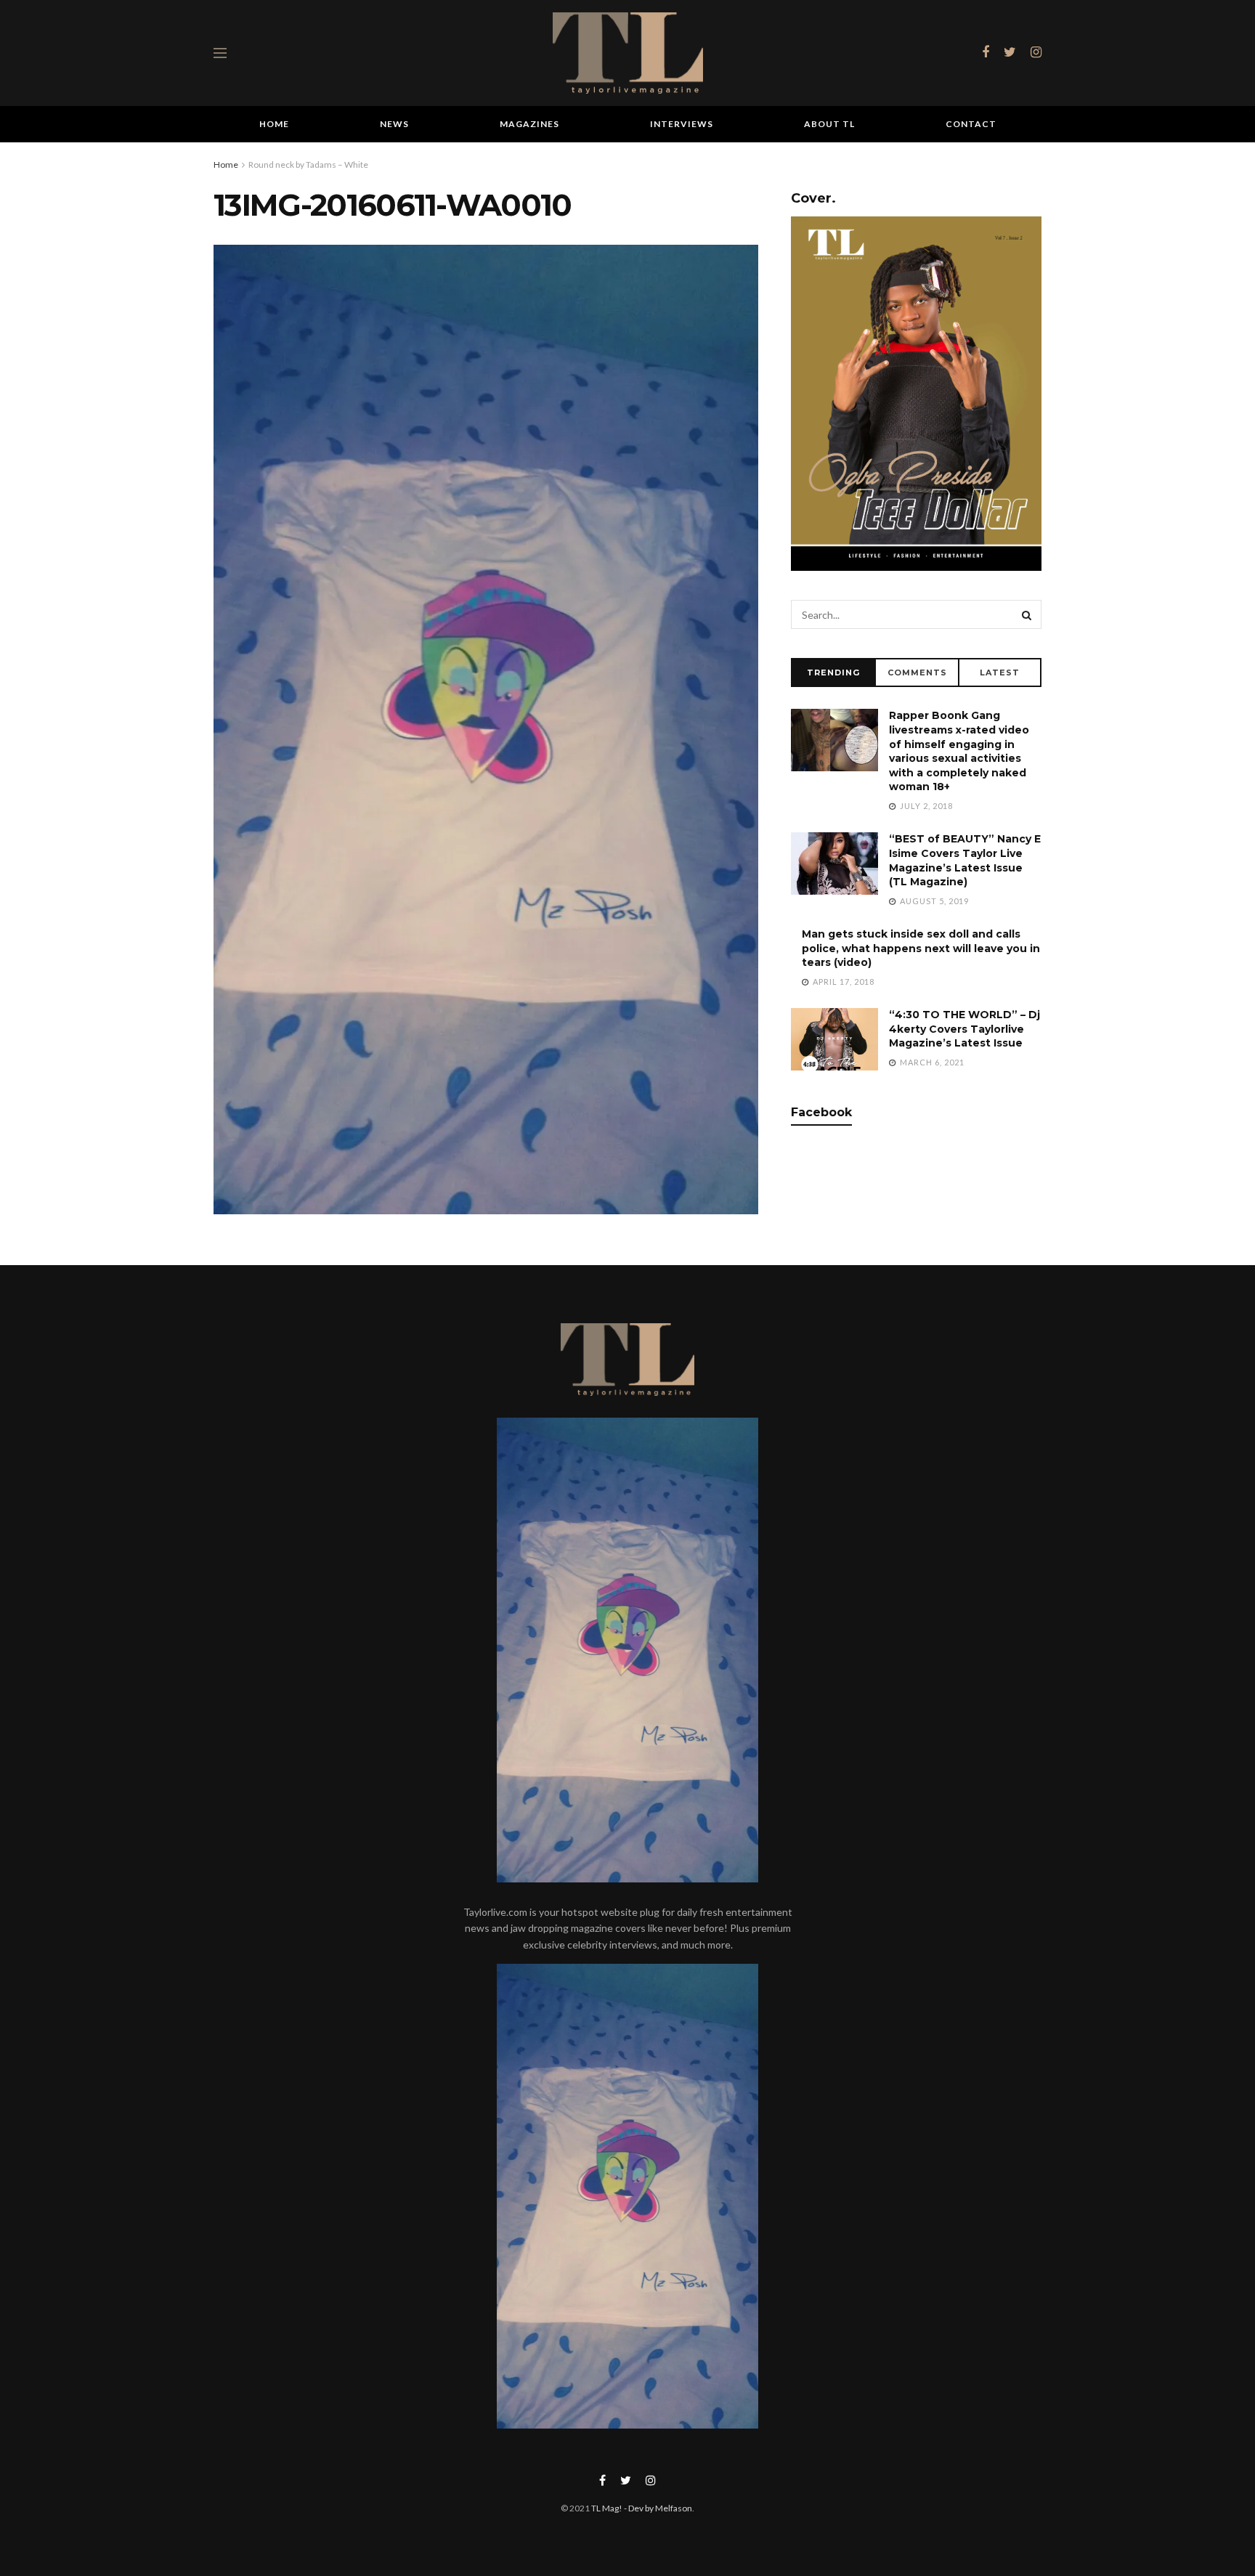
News (394, 124)
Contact (971, 124)
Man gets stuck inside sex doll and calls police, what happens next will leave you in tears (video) (921, 948)
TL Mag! (607, 2508)
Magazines (529, 124)
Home (274, 124)
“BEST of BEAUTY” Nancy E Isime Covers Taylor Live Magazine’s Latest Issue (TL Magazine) (965, 860)
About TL (829, 124)
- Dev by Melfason (657, 2508)
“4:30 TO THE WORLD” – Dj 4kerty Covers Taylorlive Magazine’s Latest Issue (964, 1029)
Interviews (682, 124)
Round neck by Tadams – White (308, 164)
